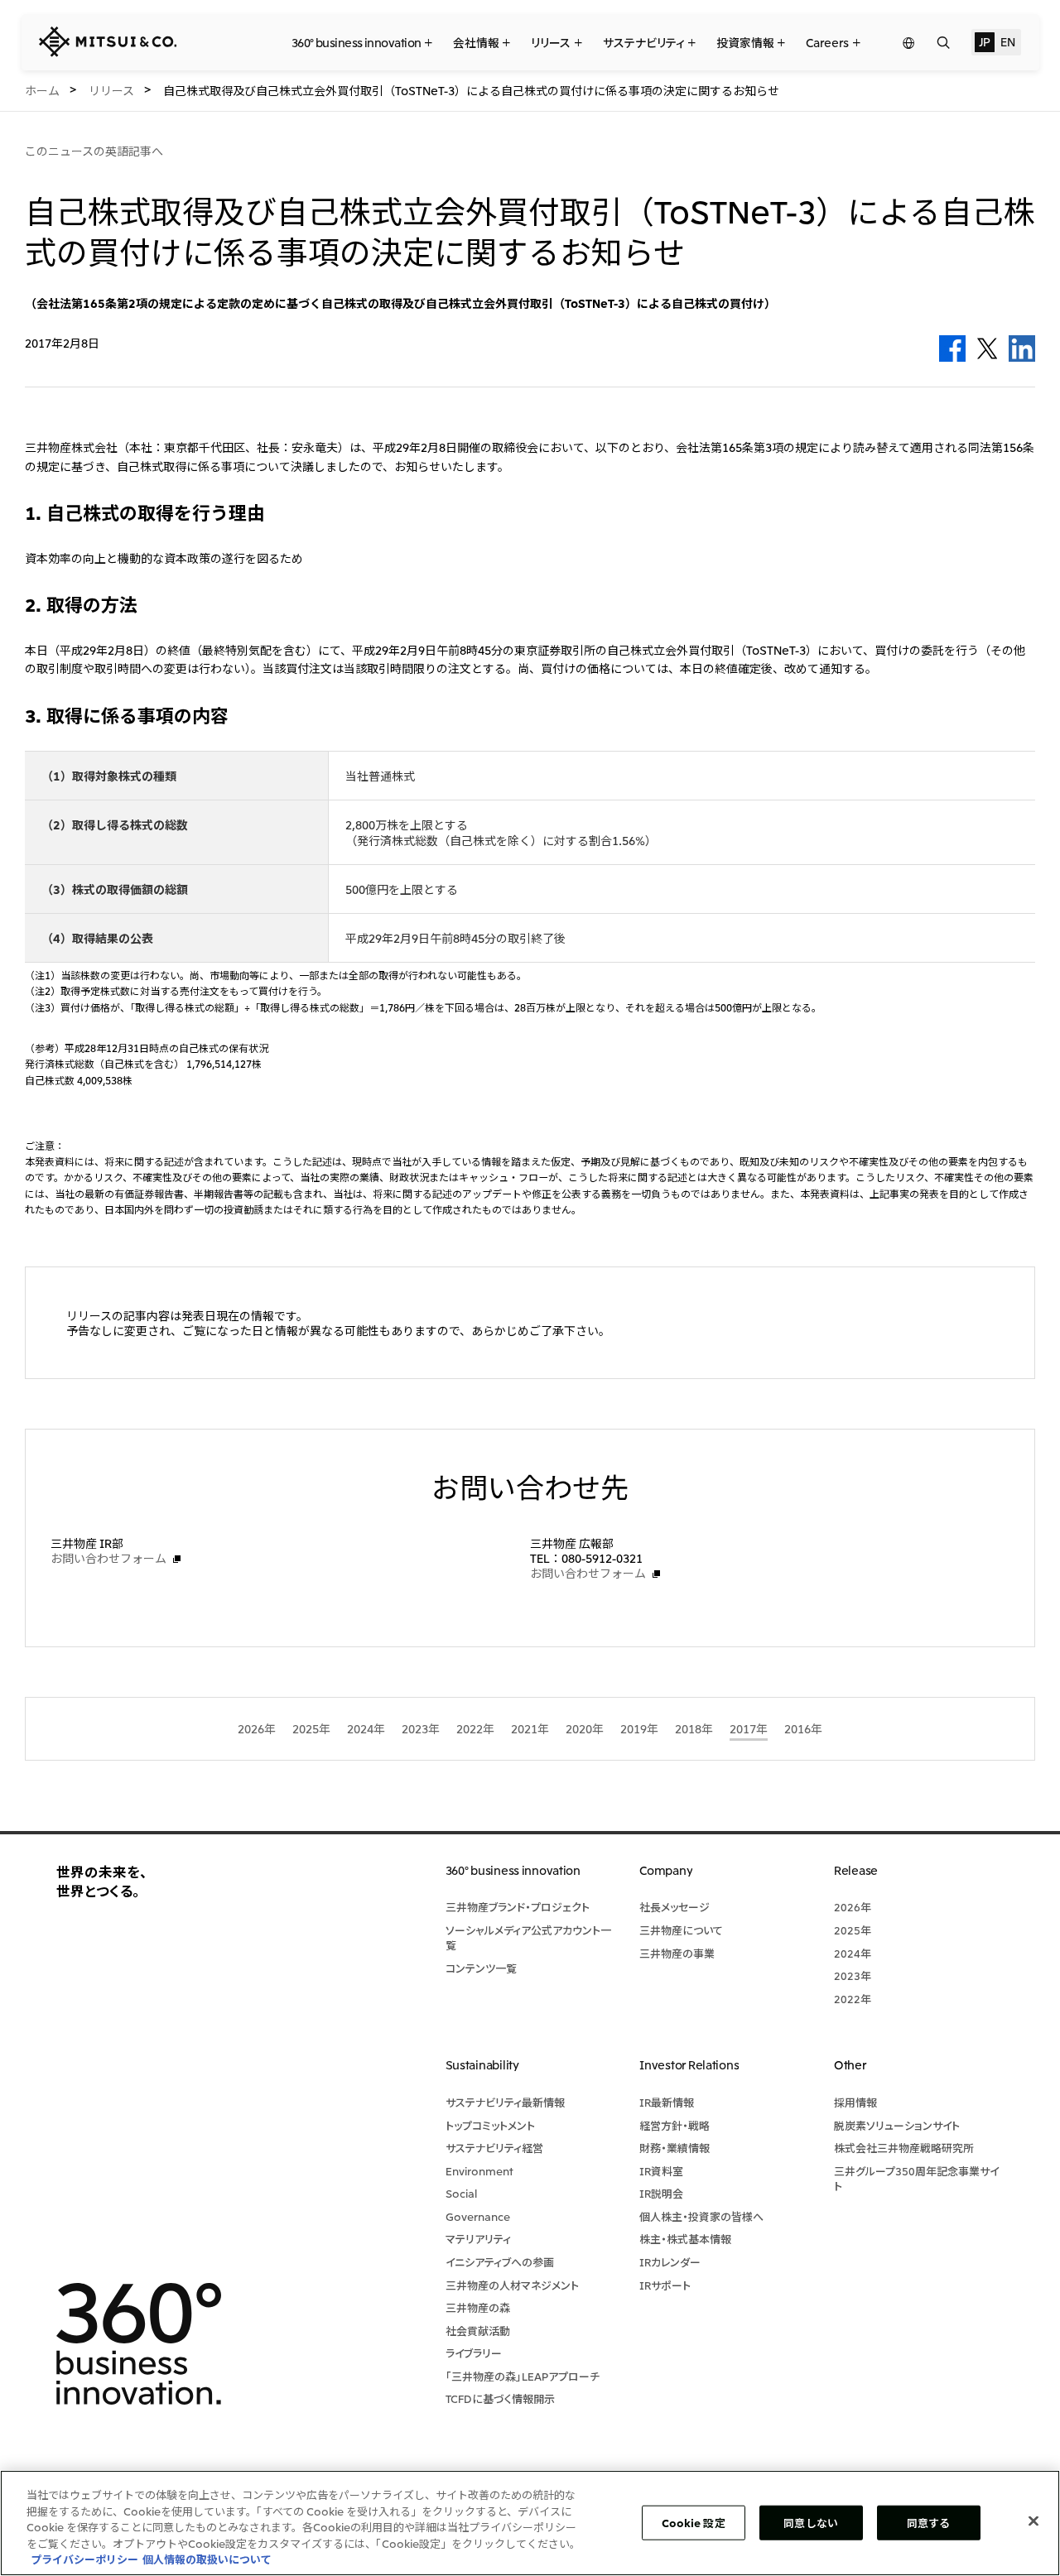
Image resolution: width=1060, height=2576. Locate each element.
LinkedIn (1022, 348)
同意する (929, 2523)
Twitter (987, 348)
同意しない (811, 2523)
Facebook (952, 348)
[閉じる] (1033, 2521)
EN (1007, 41)
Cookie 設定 (694, 2523)
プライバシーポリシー (84, 2559)
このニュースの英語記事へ (94, 151)
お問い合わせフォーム (108, 1558)
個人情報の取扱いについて (207, 2559)
